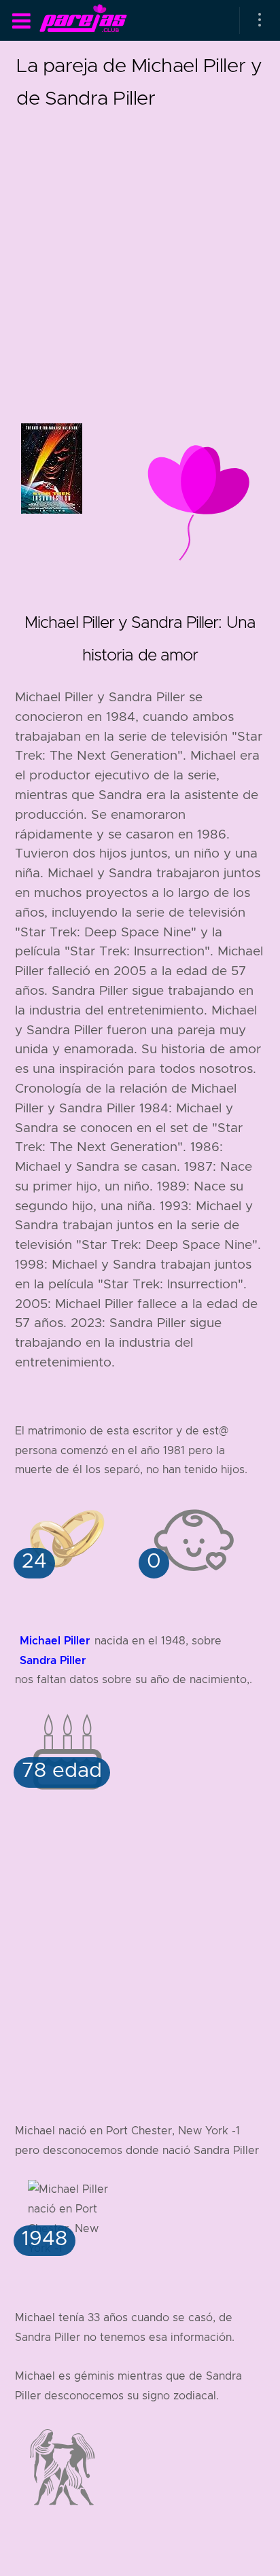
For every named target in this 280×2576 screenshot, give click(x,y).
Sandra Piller (53, 1660)
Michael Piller (55, 1641)
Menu (21, 21)
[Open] (260, 20)
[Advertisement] (140, 254)
